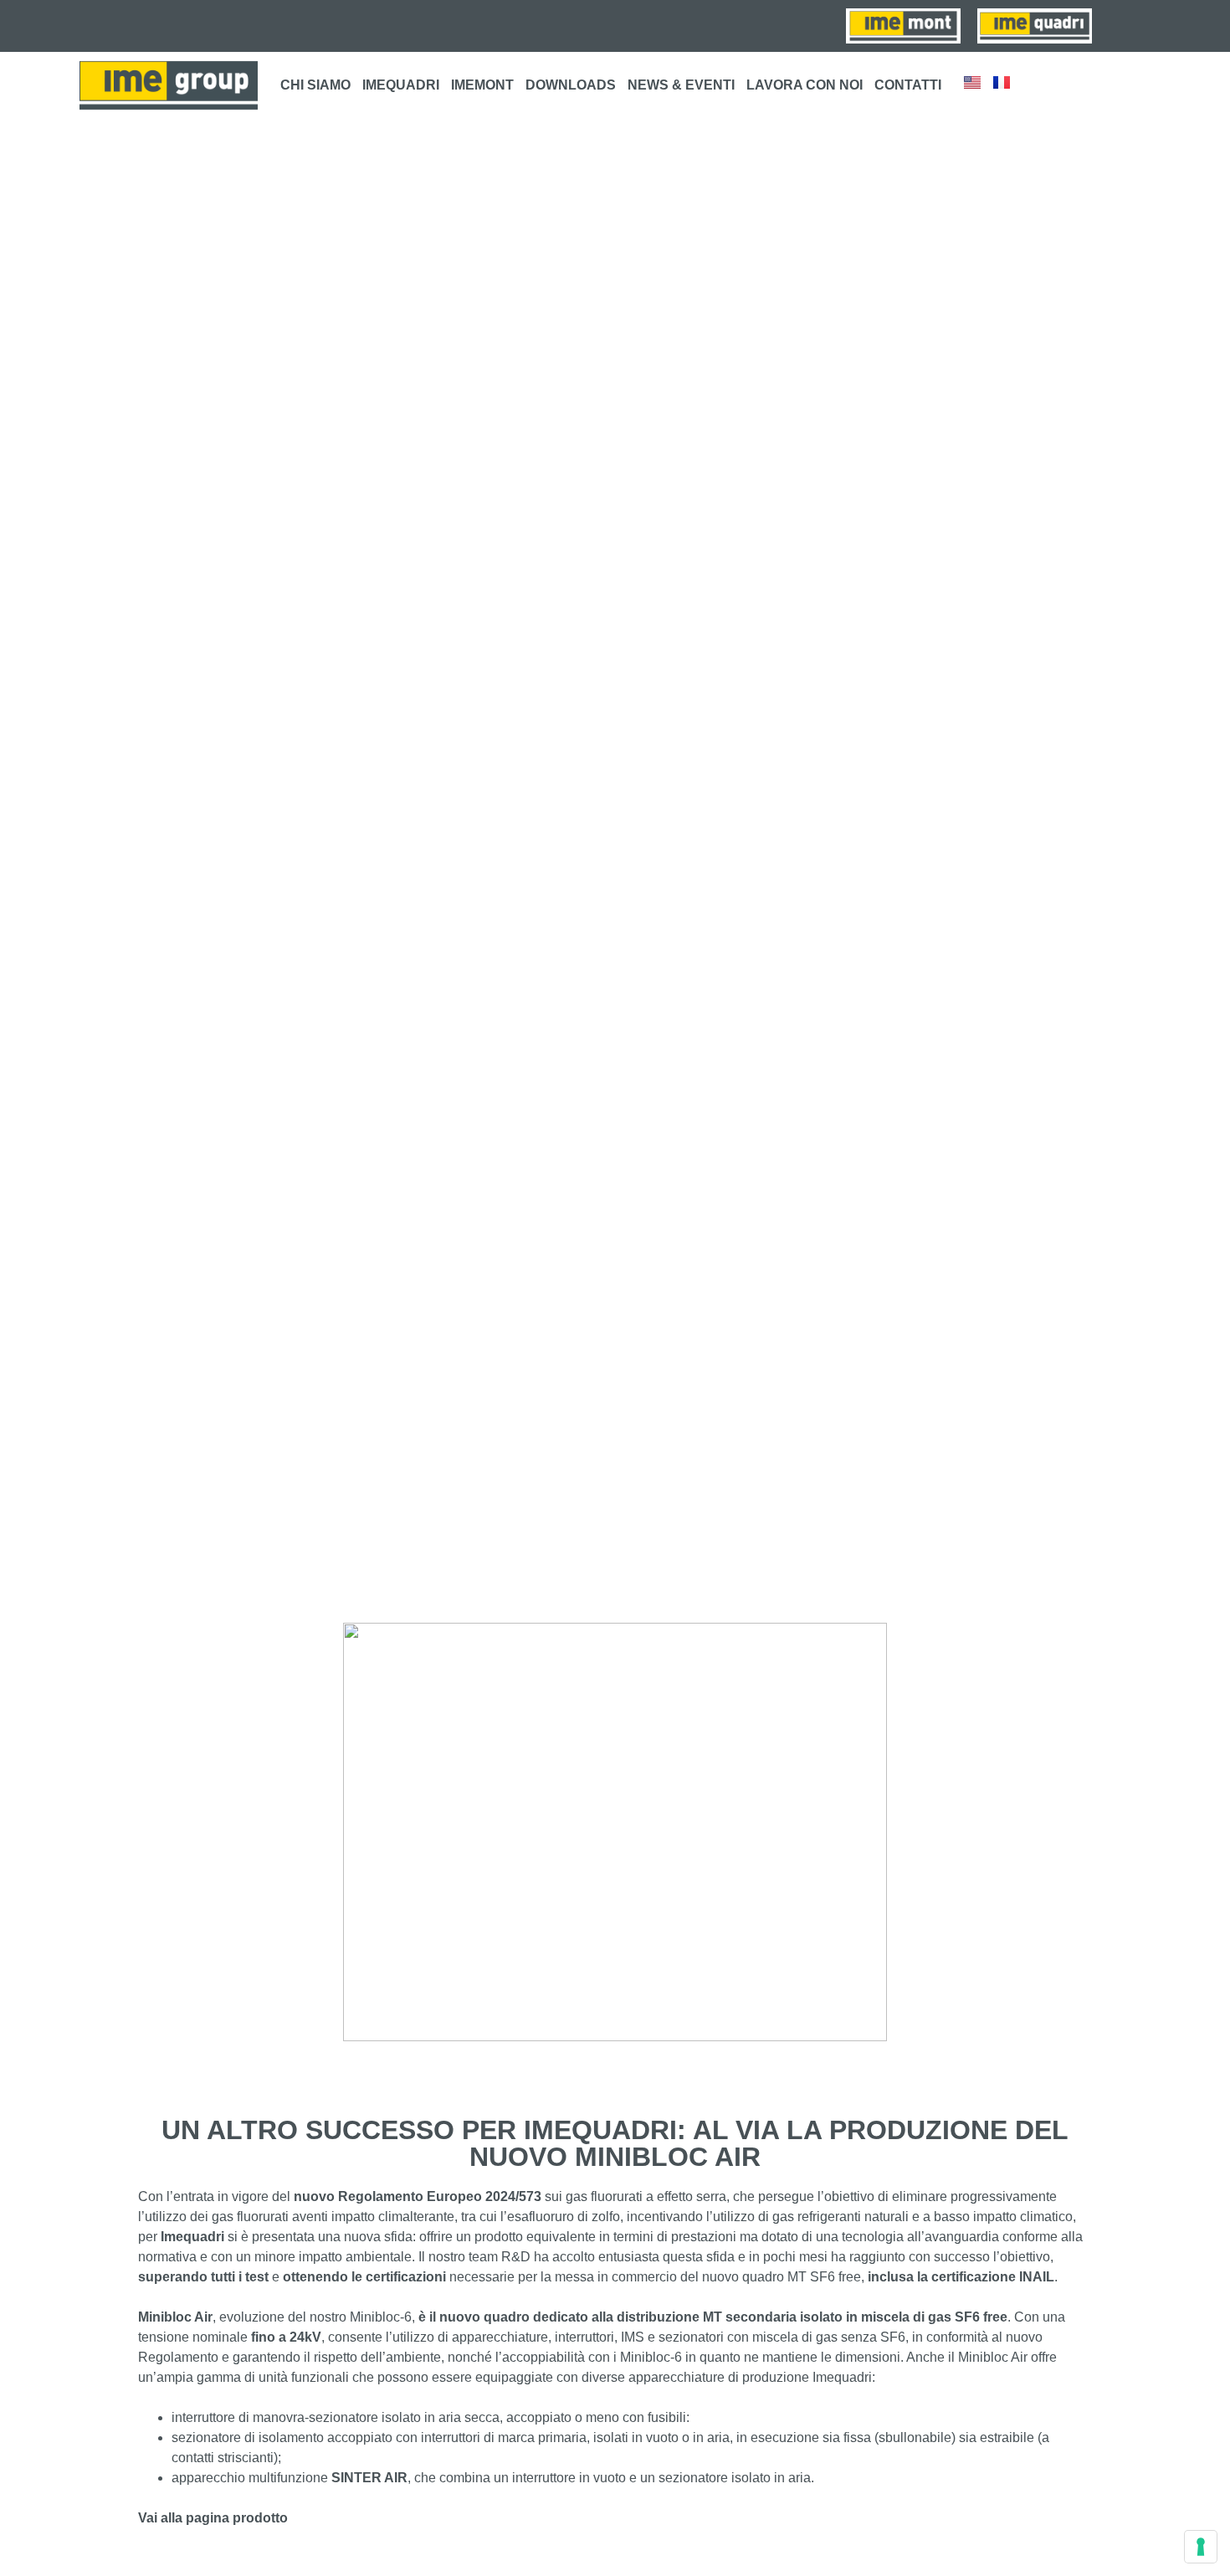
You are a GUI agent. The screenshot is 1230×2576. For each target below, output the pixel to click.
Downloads (571, 85)
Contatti (908, 85)
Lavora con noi (805, 85)
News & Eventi (681, 85)
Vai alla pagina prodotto (213, 2518)
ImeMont (482, 85)
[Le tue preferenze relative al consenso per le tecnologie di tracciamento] (1201, 2547)
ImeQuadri (401, 85)
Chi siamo (315, 85)
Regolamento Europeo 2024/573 (440, 2196)
